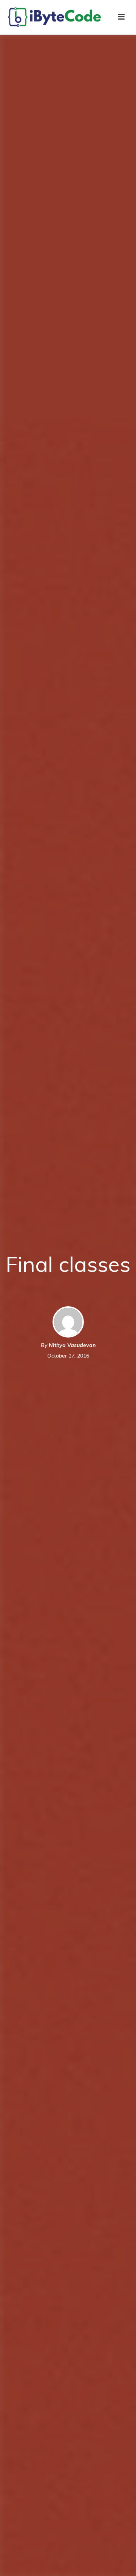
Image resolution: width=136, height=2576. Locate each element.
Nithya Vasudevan (72, 1345)
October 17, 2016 (68, 1356)
